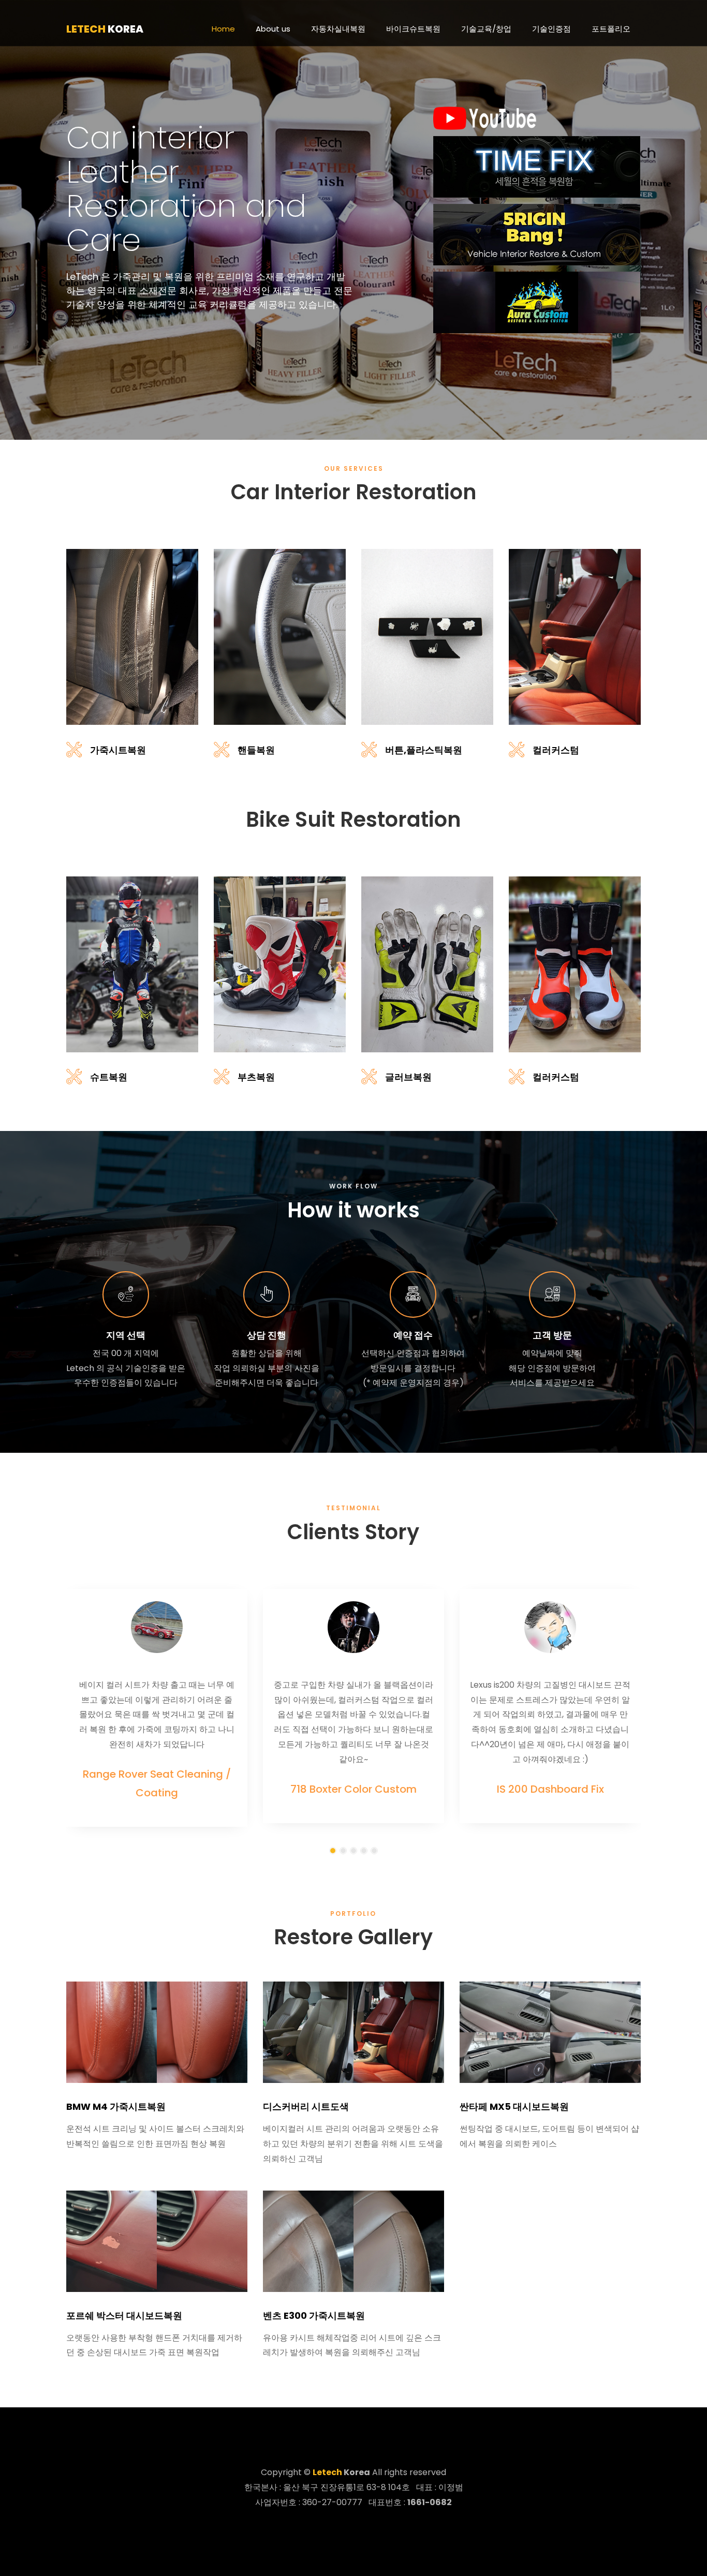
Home (223, 29)
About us (273, 29)
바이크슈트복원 (413, 29)
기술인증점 (551, 29)
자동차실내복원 (338, 29)
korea (105, 29)
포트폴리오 (611, 29)
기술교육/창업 (486, 29)
